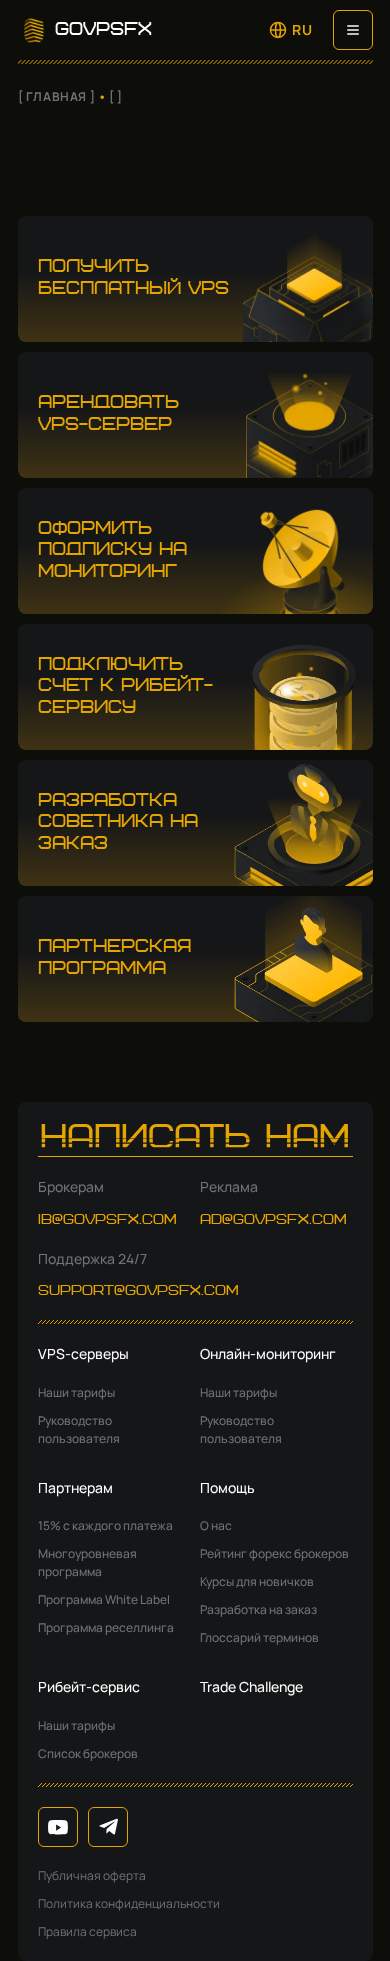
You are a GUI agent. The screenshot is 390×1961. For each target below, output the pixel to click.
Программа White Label (104, 1599)
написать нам (195, 1139)
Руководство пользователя (79, 1429)
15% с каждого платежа (105, 1525)
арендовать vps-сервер (108, 414)
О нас (216, 1525)
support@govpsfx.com (138, 1291)
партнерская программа (114, 958)
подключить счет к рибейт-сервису (125, 686)
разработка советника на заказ (118, 822)
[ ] (116, 96)
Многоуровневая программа (87, 1562)
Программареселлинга (106, 1627)
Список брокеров (88, 1753)
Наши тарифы (76, 1392)
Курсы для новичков (257, 1581)
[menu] (353, 30)
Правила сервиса (87, 1931)
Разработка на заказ (258, 1609)
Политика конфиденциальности (129, 1903)
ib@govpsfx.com (107, 1220)
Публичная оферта (92, 1875)
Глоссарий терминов (259, 1637)
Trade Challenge (251, 1686)
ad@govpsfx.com (273, 1220)
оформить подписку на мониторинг (112, 550)
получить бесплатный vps (133, 278)
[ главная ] (57, 96)
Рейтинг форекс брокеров (274, 1553)
